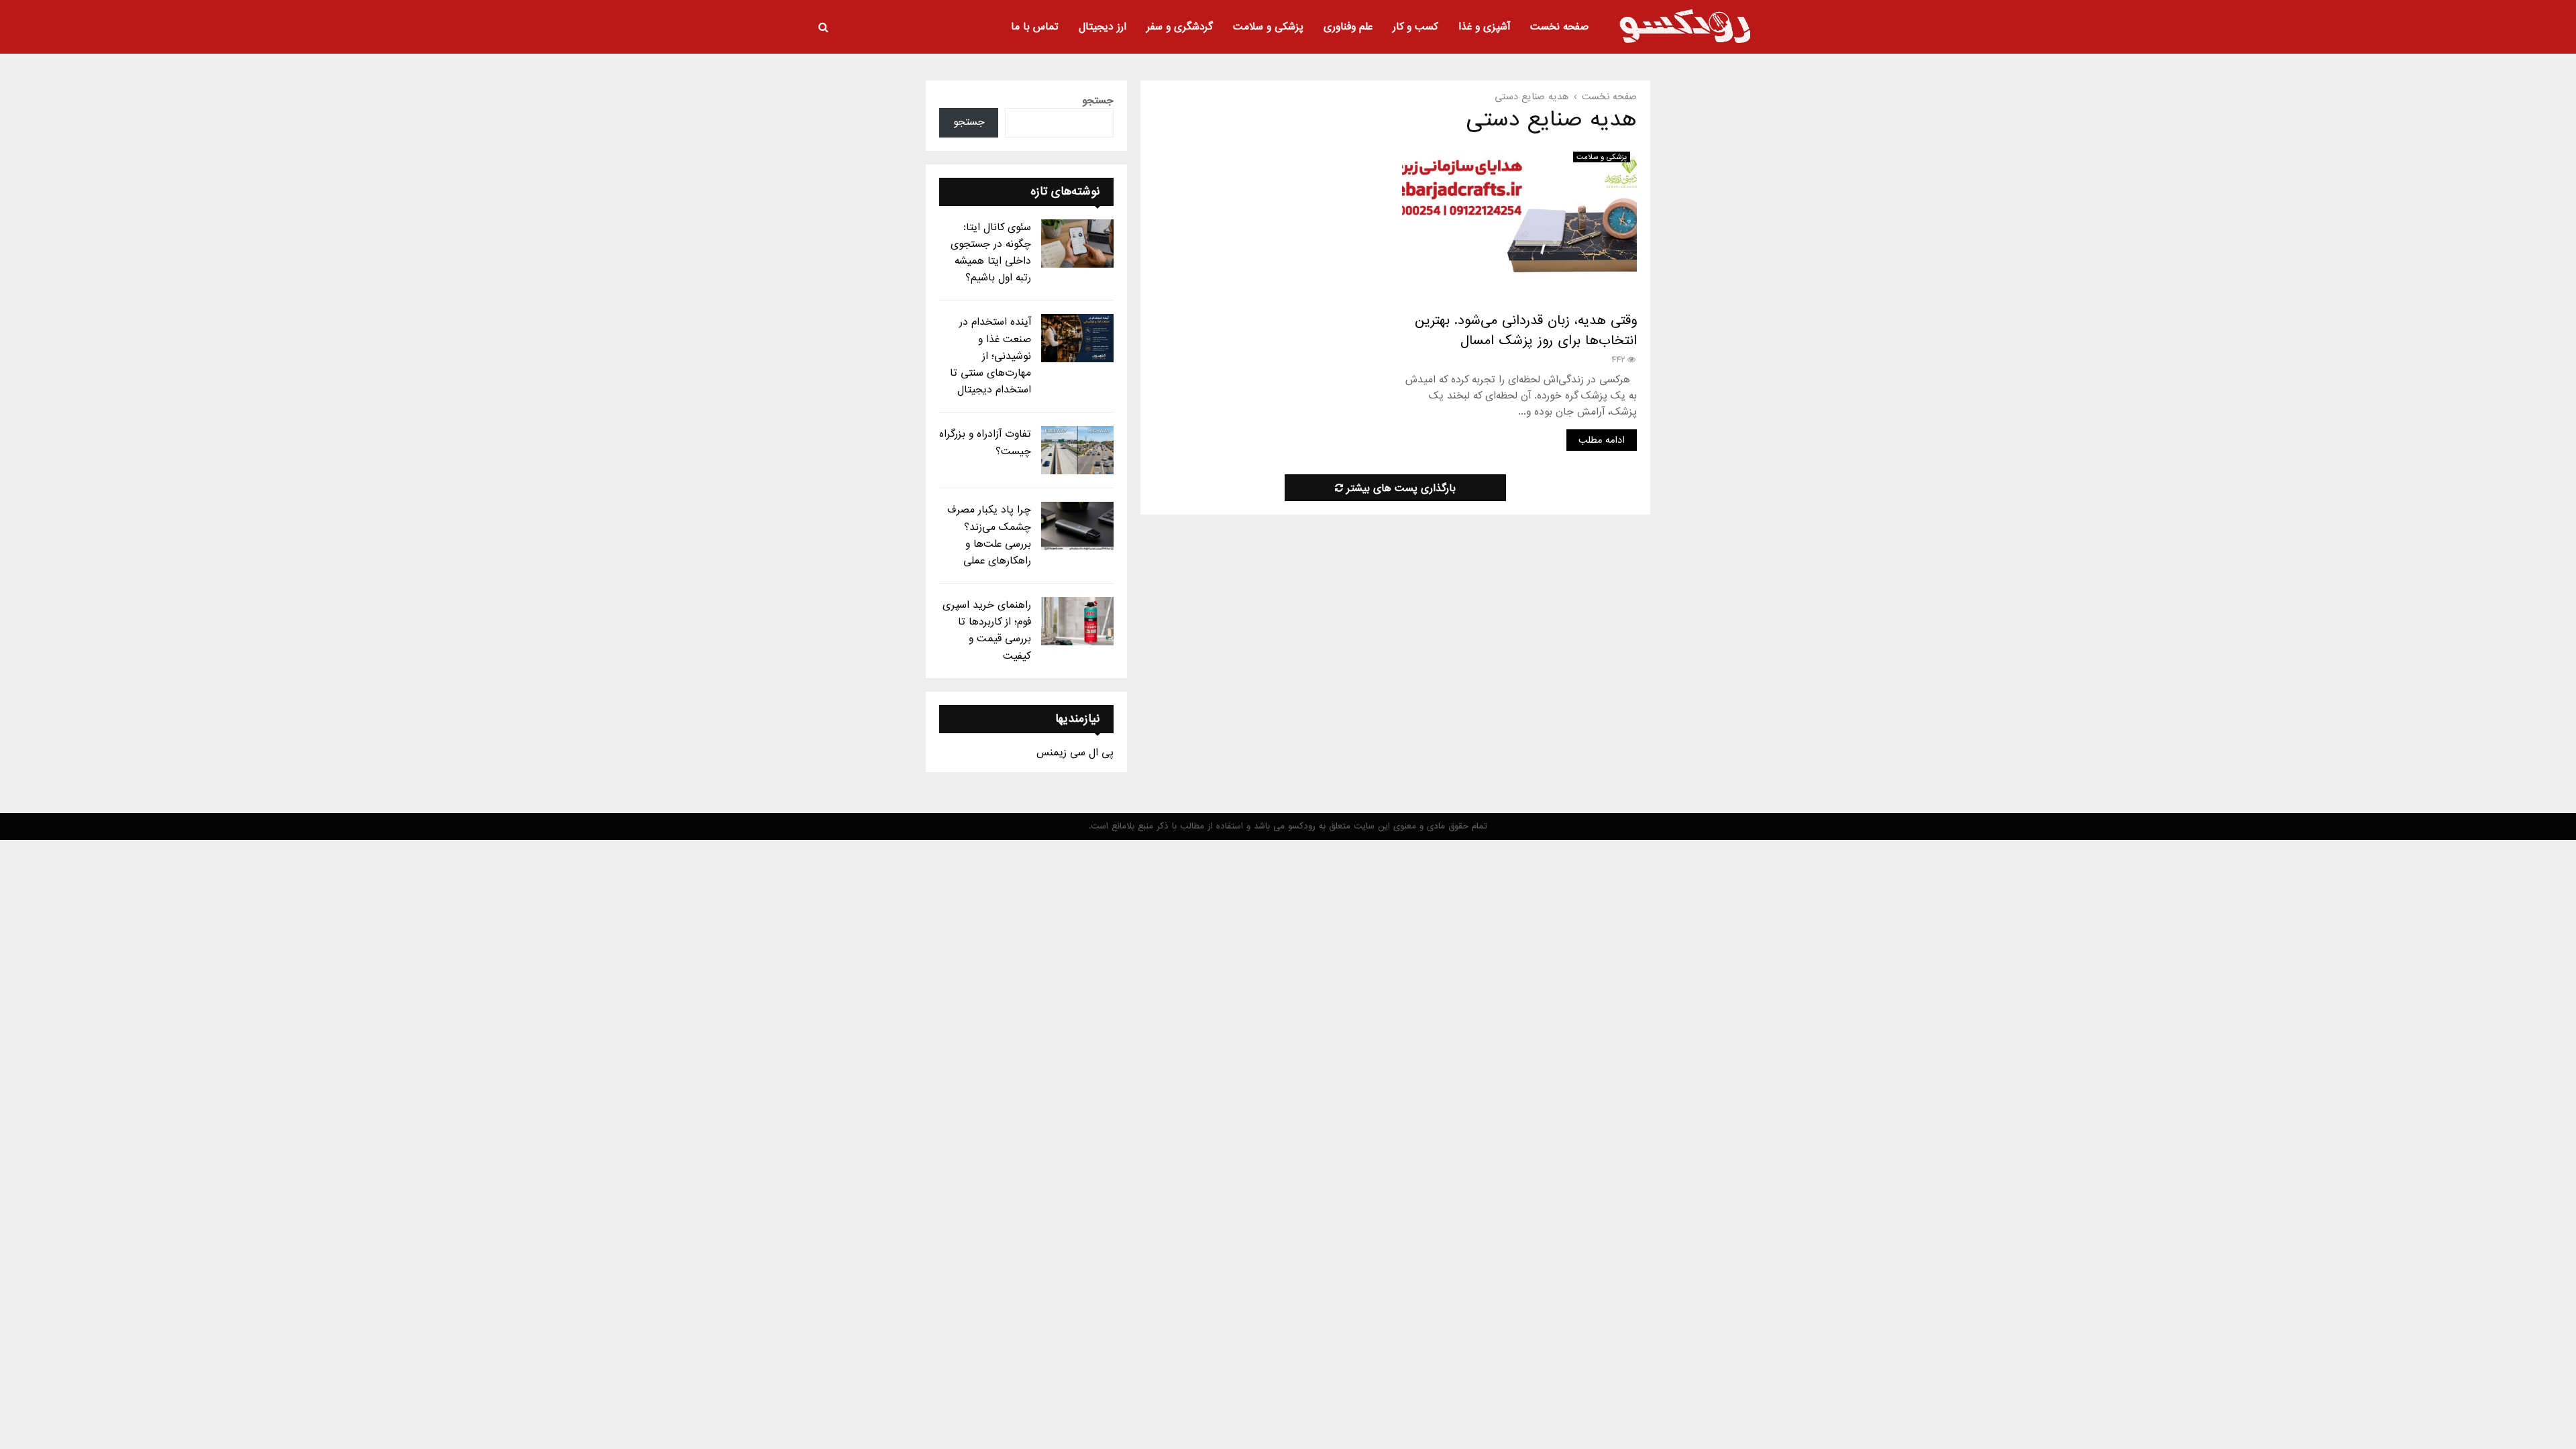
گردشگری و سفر (1180, 27)
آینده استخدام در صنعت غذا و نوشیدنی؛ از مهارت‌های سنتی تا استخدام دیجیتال (990, 356)
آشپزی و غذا (1484, 27)
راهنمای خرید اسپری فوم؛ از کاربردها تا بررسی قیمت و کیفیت (987, 631)
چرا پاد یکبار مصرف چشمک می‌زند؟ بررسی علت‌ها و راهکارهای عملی (989, 535)
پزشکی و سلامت (1268, 27)
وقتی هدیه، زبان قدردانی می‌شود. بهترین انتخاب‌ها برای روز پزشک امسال (1526, 331)
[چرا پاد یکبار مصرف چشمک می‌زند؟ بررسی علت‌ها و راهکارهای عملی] (1077, 526)
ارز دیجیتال (1103, 27)
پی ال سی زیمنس (1075, 753)
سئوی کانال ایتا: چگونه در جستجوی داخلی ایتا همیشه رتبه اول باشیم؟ (991, 253)
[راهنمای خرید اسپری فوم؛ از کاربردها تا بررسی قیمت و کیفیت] (1077, 621)
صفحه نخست (1559, 27)
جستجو (1098, 101)
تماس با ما (1035, 27)
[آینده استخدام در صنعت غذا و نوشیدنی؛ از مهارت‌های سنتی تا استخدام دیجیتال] (1077, 338)
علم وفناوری (1348, 27)
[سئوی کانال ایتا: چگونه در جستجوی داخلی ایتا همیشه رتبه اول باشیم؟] (1077, 244)
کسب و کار (1415, 27)
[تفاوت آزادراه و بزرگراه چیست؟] (1077, 450)
